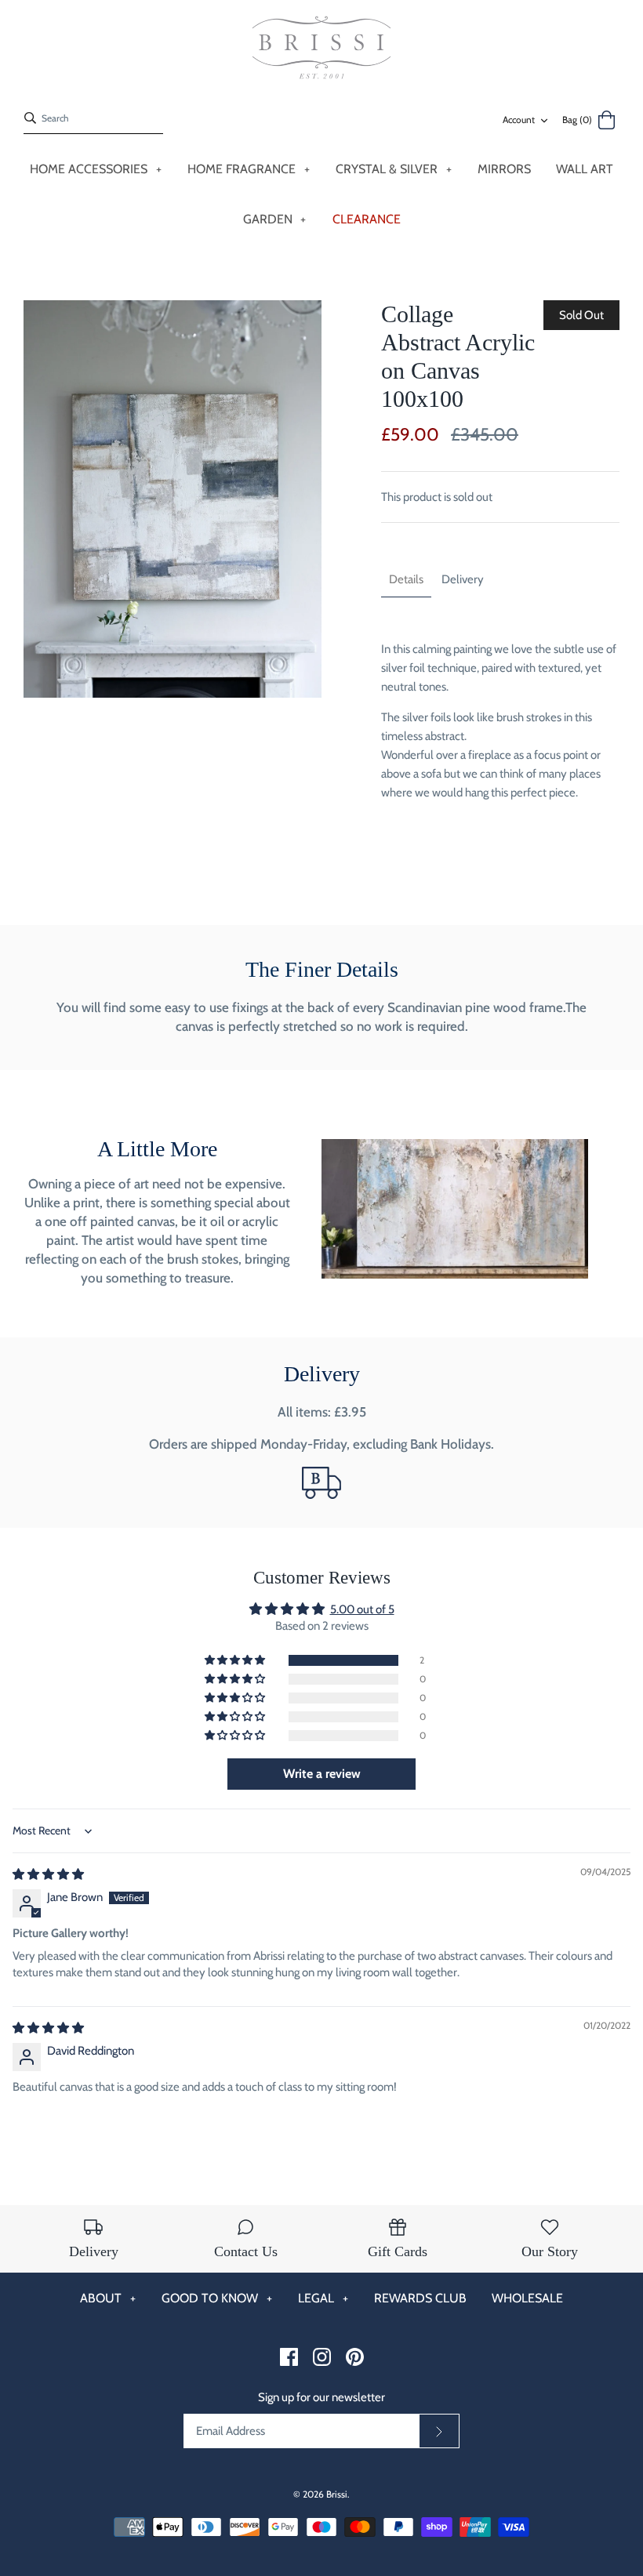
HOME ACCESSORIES (96, 169)
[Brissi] (321, 48)
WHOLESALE (527, 2298)
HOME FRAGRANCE (249, 169)
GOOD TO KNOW (217, 2298)
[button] (236, 1660)
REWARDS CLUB (420, 2298)
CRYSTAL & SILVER (394, 169)
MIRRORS (504, 169)
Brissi (337, 2494)
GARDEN (275, 219)
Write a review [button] (322, 1774)
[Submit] (439, 2431)
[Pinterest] (355, 2357)
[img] (48, 1874)
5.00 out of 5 (362, 1609)
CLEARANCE (367, 219)
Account (519, 120)
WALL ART (585, 169)
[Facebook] (289, 2357)
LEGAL (323, 2298)
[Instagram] (322, 2357)
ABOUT (108, 2298)
